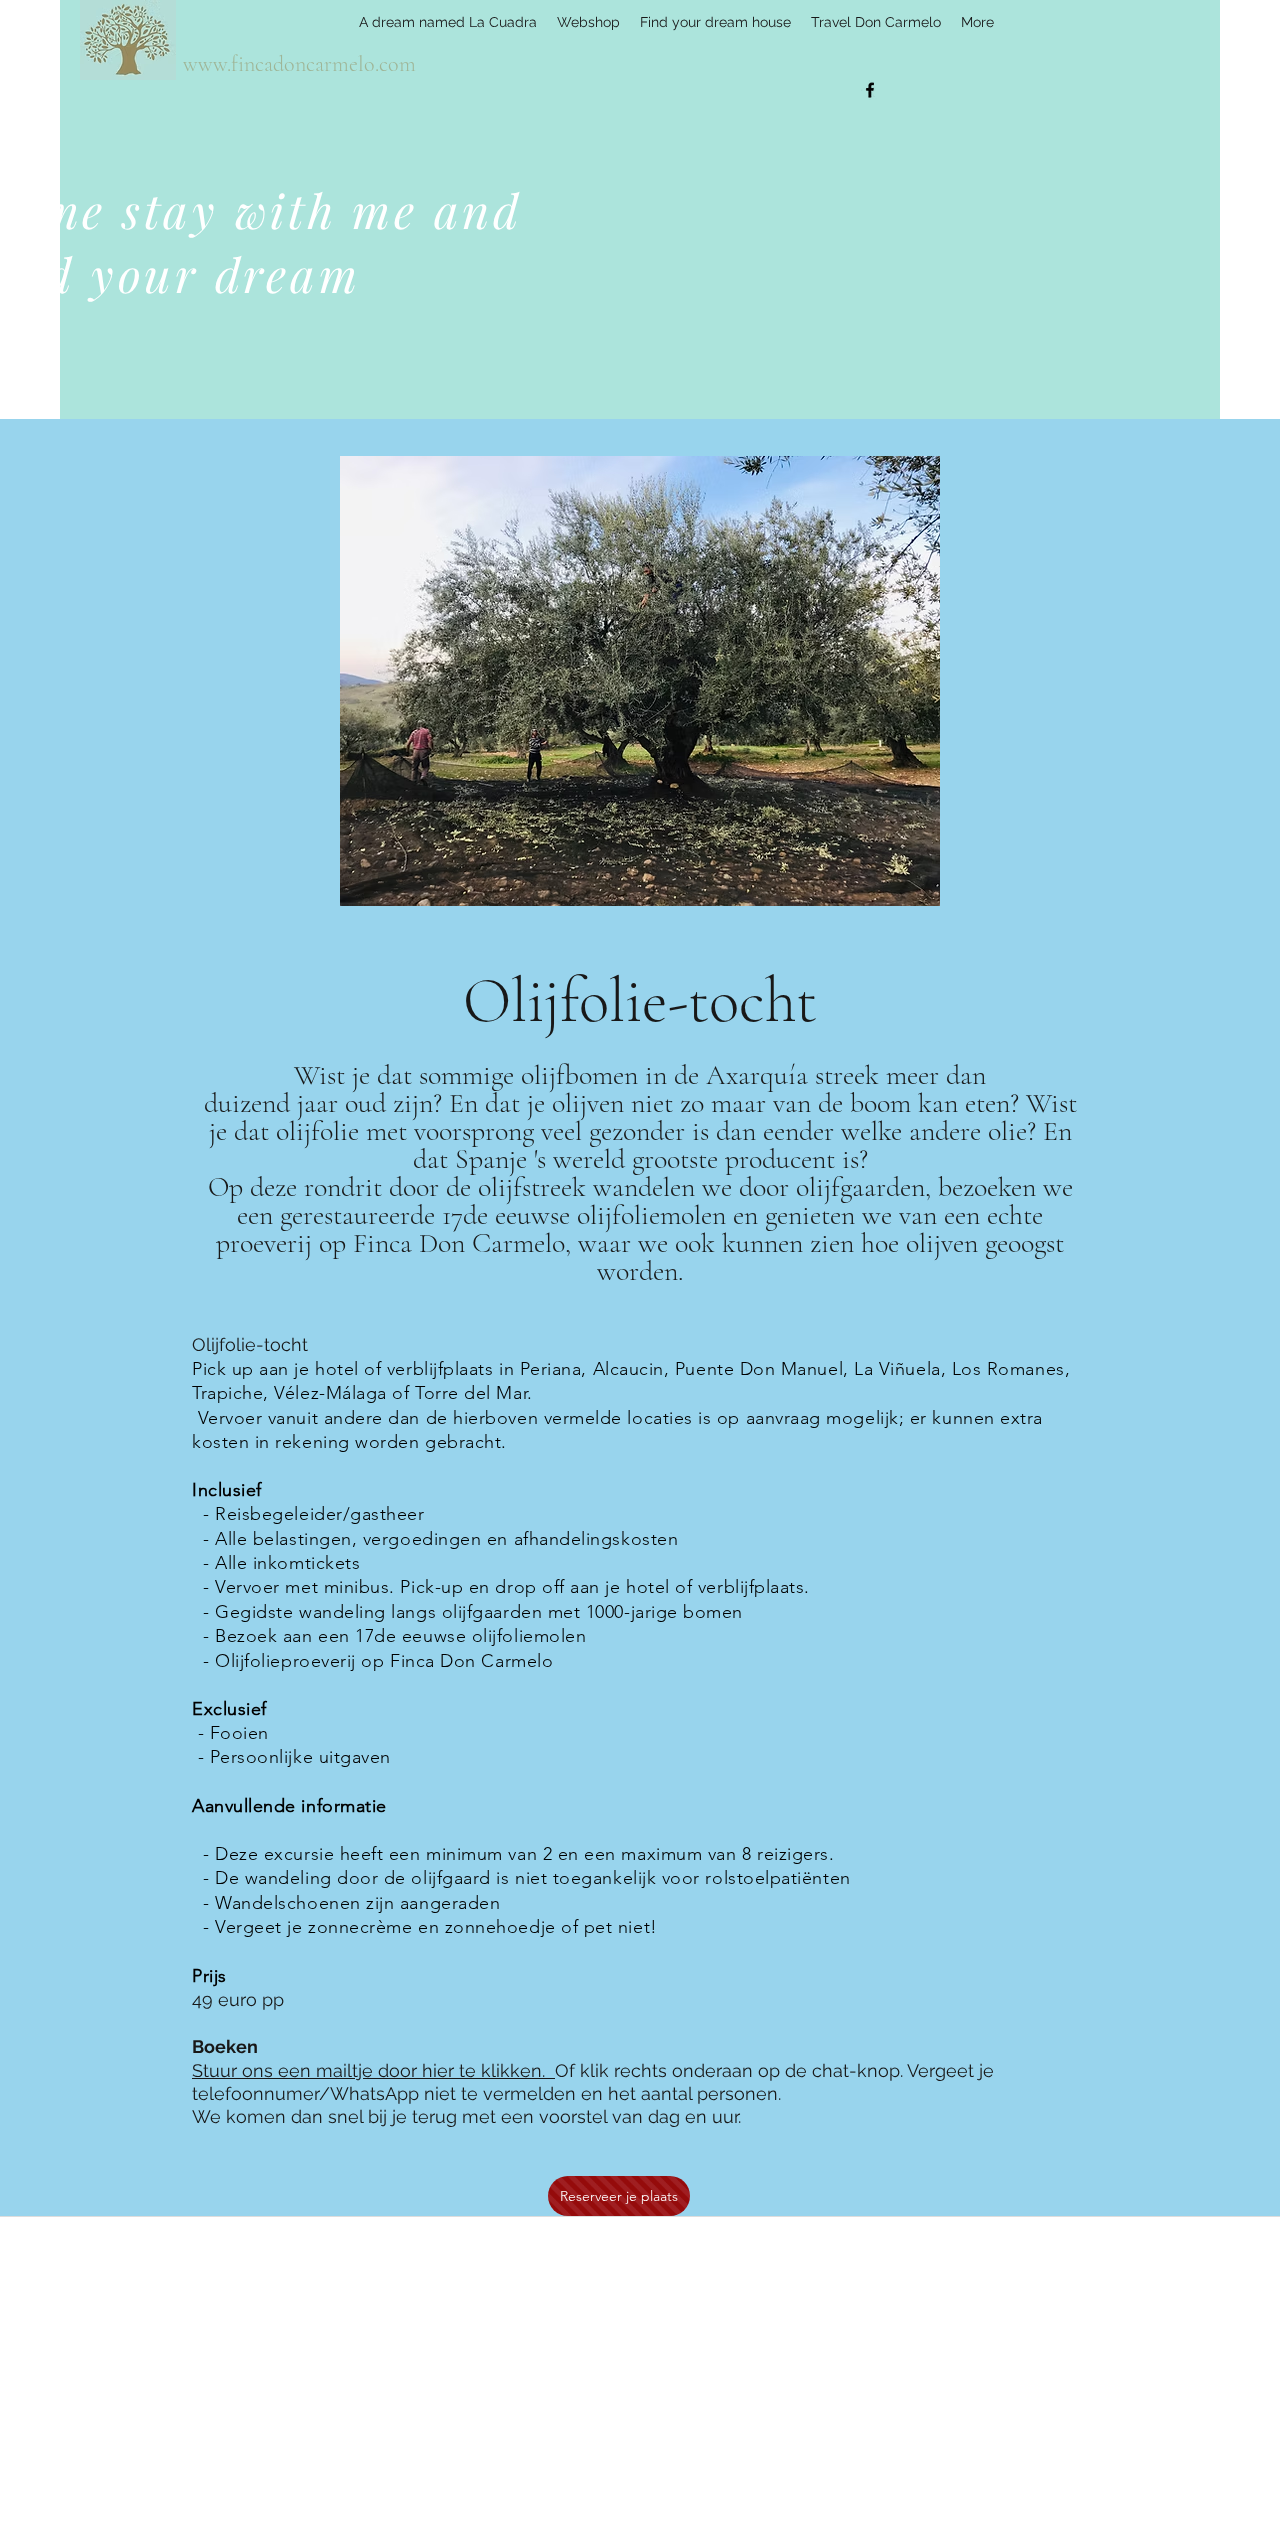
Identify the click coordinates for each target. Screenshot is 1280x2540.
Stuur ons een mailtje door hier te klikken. (373, 2070)
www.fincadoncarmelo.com (299, 64)
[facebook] (870, 90)
